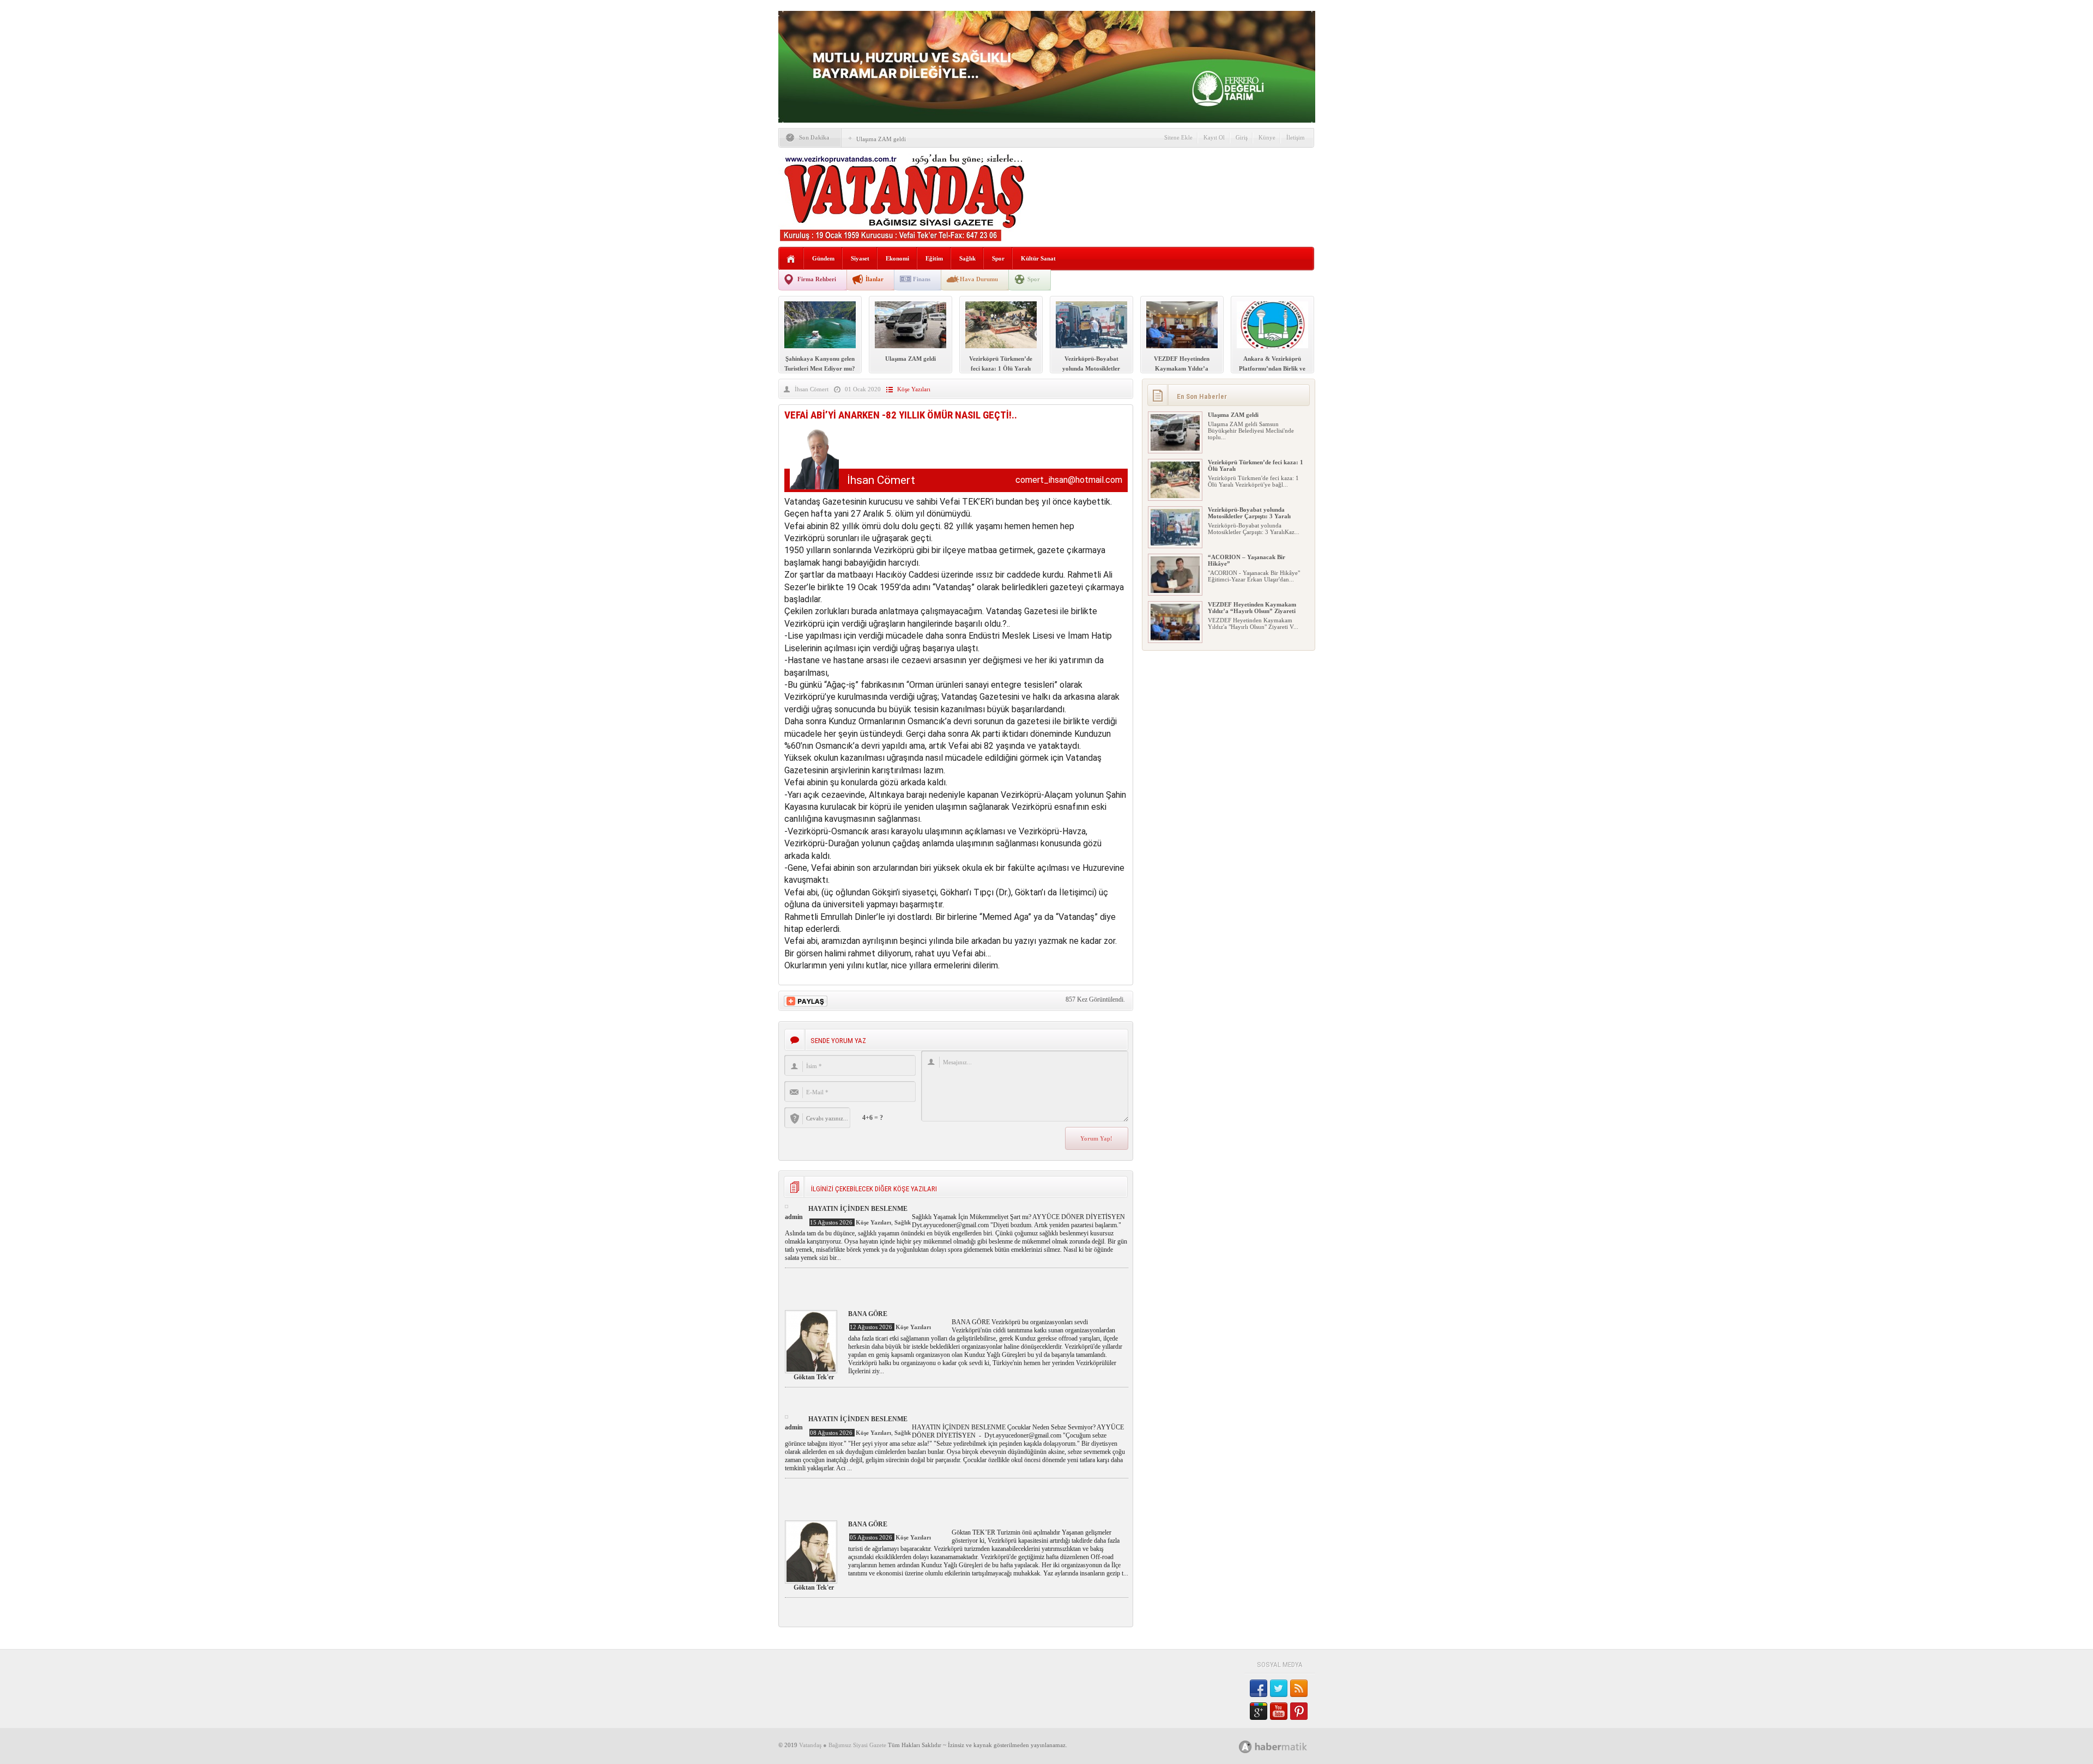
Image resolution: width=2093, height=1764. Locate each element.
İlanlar (875, 279)
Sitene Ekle (1178, 137)
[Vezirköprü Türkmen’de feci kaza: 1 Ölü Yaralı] (1175, 496)
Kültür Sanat (1038, 258)
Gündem (823, 258)
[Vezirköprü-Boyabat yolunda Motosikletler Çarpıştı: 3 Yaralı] (1175, 543)
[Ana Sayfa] (791, 259)
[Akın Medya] (1245, 1747)
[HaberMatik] (1285, 1746)
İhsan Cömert (812, 389)
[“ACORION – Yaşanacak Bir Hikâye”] (1175, 591)
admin (794, 1217)
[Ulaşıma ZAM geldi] (1175, 448)
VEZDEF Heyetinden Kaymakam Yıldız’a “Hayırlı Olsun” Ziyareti (1252, 608)
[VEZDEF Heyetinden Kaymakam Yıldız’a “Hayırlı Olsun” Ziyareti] (1175, 638)
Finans (922, 279)
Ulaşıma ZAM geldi (881, 139)
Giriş (1242, 137)
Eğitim (934, 258)
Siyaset (860, 258)
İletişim (1296, 137)
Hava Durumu (979, 279)
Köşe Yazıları (914, 389)
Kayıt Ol (1214, 137)
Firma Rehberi (817, 279)
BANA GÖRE (868, 1314)
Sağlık (967, 258)
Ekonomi (897, 258)
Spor (998, 258)
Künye (1267, 137)
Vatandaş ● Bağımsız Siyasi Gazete (843, 1745)
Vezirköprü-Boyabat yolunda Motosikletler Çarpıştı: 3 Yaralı (1249, 513)
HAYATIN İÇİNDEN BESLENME (858, 1209)
